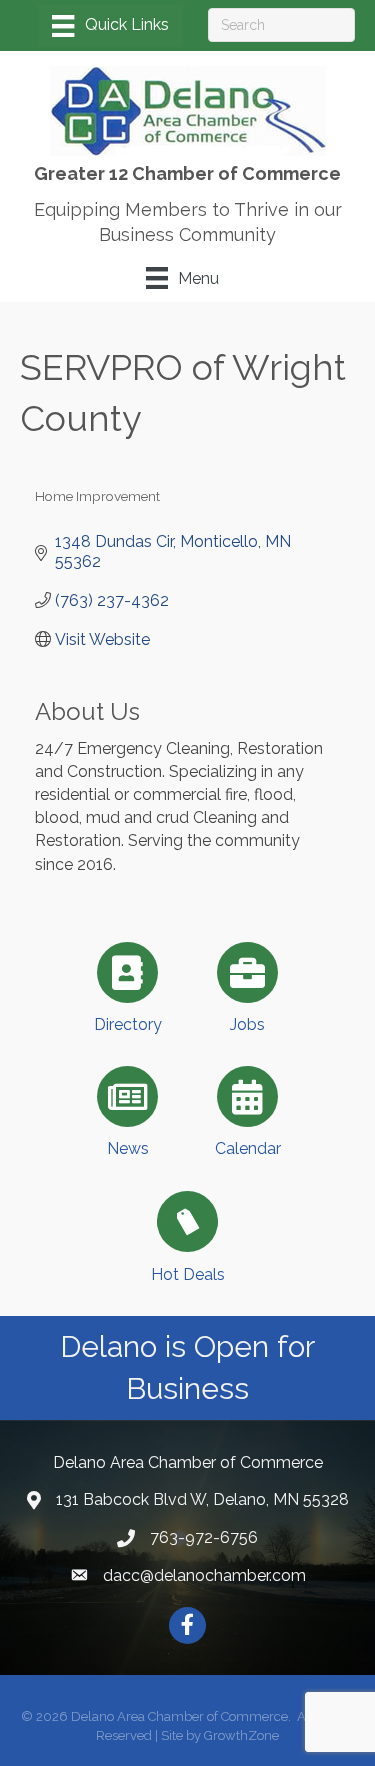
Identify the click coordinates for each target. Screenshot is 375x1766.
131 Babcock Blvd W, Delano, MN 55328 (202, 1499)
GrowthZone (241, 1735)
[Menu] (110, 26)
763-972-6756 (204, 1537)
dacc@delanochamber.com (204, 1575)
